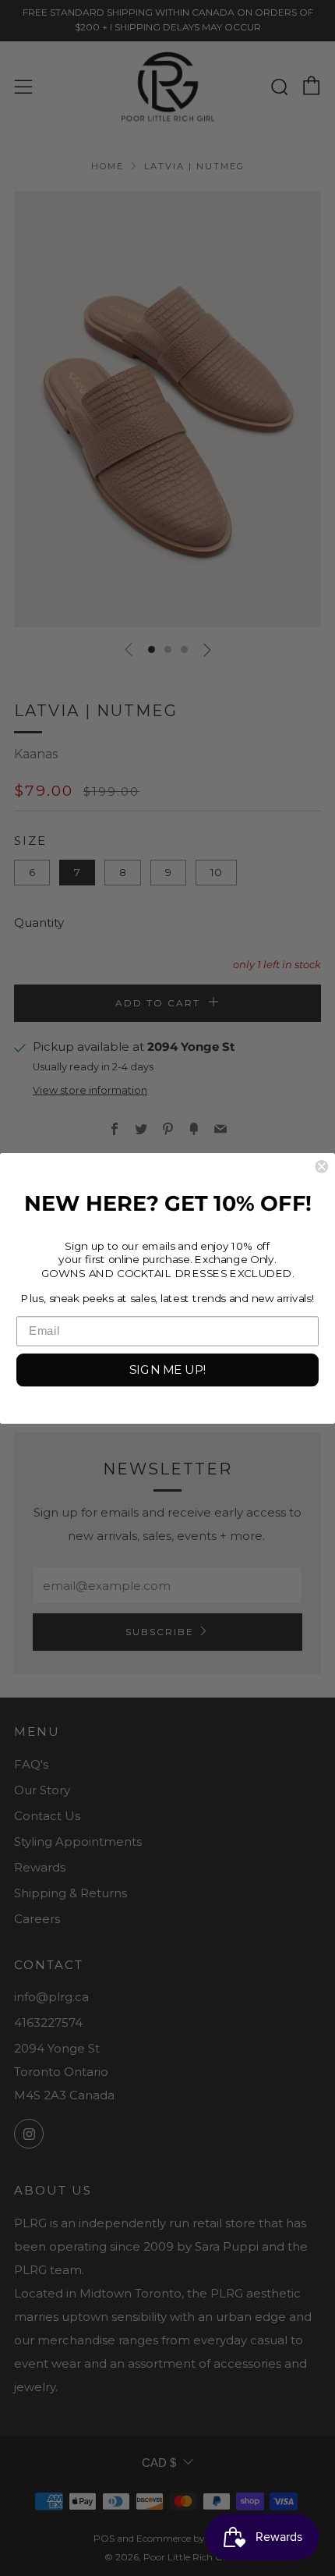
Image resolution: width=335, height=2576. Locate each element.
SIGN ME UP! (167, 1369)
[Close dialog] (321, 1166)
